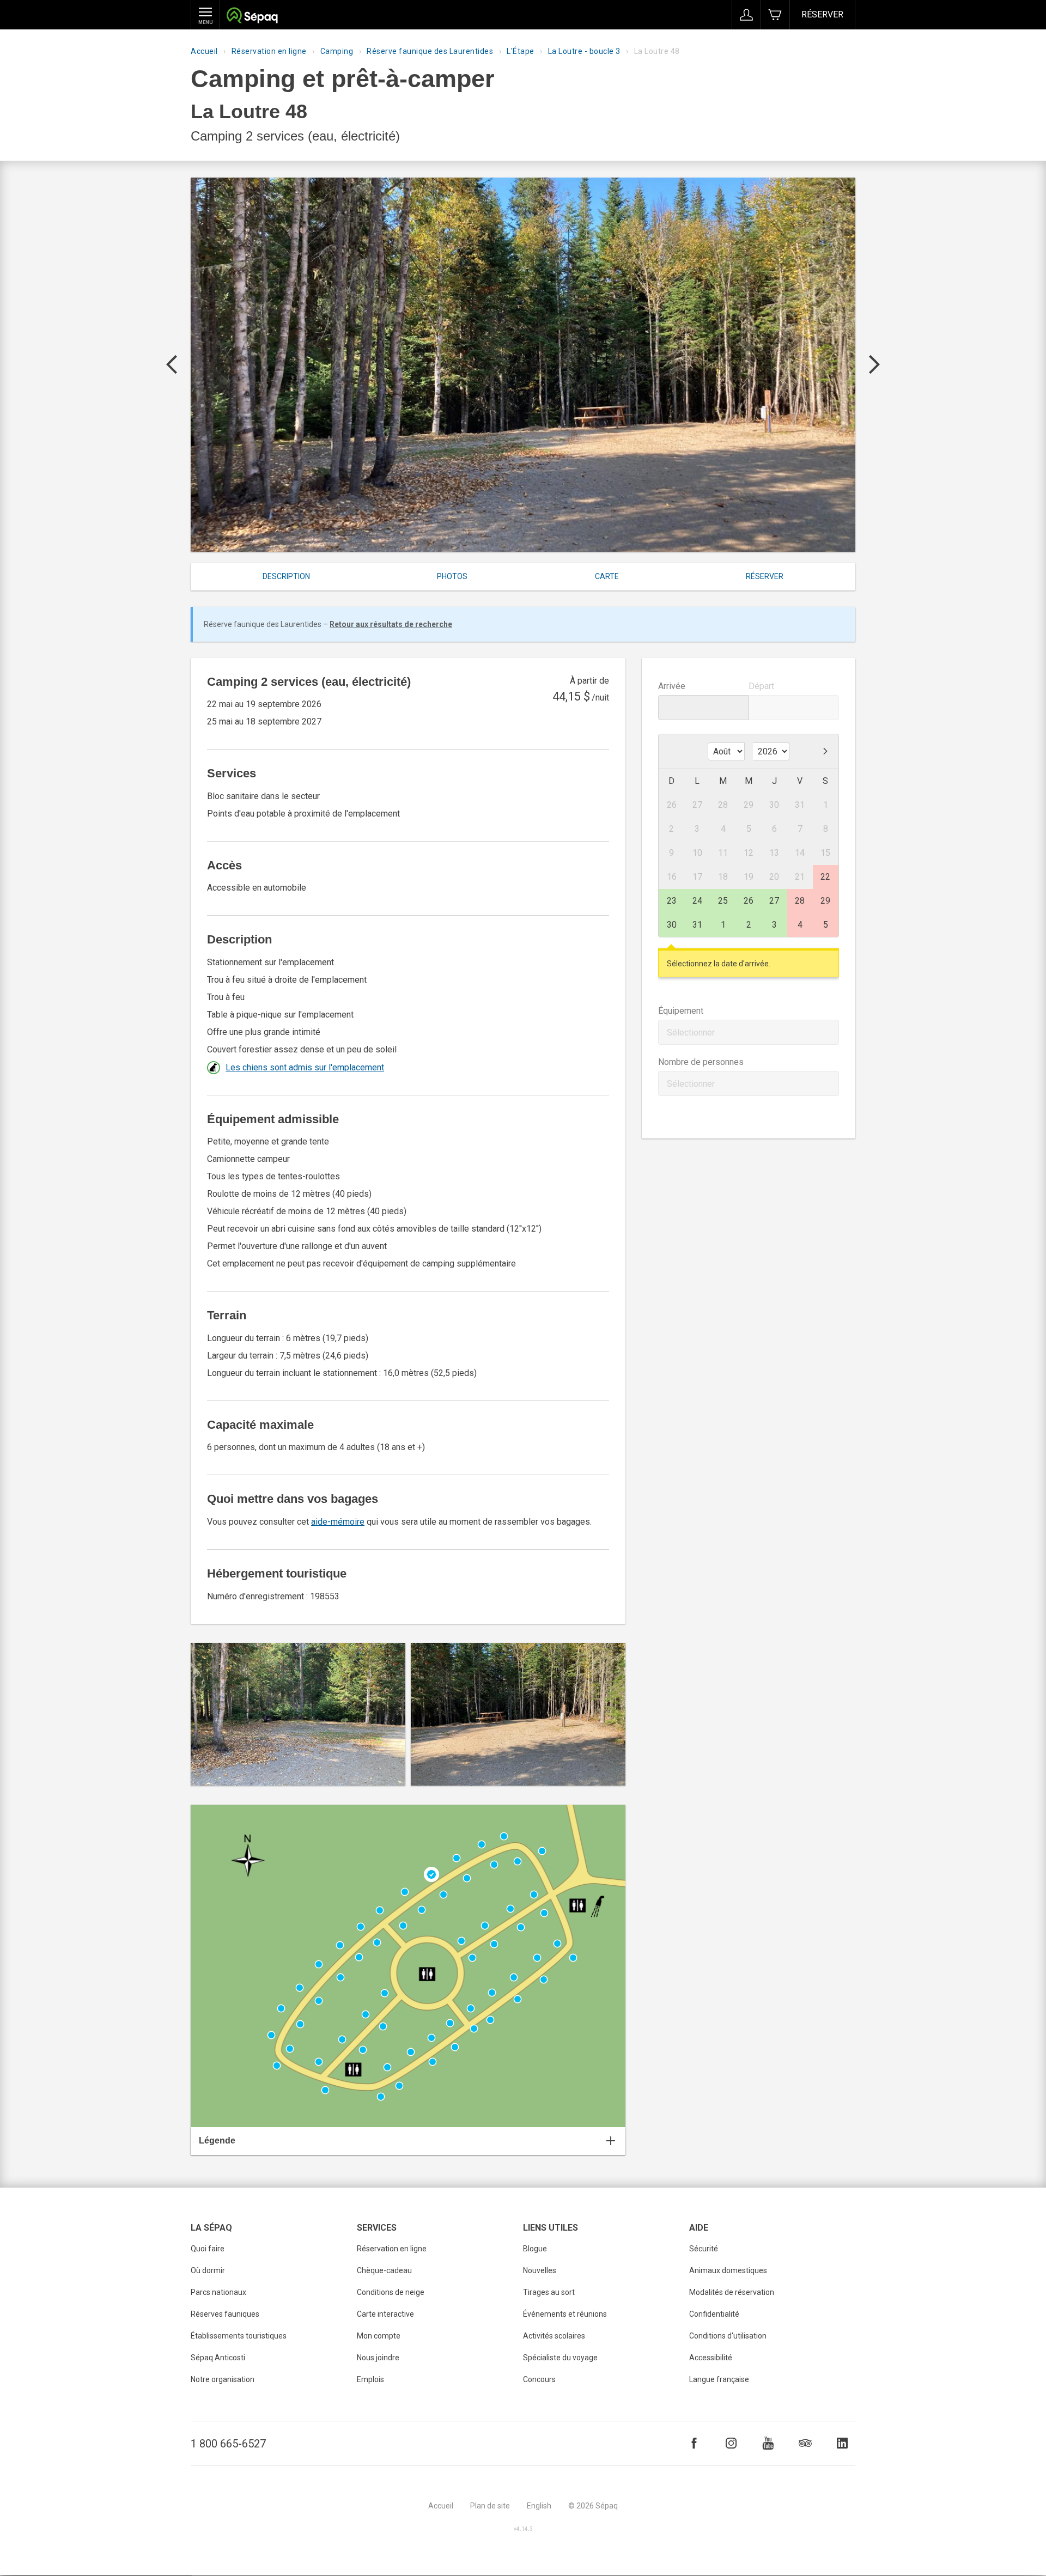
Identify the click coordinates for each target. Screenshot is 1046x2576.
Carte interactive (385, 2314)
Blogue (535, 2249)
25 (723, 901)
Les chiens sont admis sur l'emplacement (305, 1067)
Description (286, 576)
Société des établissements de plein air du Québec (252, 17)
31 (697, 925)
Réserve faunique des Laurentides (430, 51)
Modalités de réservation (732, 2292)
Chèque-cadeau (384, 2270)
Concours (539, 2379)
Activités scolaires (554, 2336)
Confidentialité (714, 2314)
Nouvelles (540, 2270)
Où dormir (208, 2270)
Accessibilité (711, 2358)
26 (749, 901)
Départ (761, 686)
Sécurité (704, 2249)
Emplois (370, 2379)
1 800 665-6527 (228, 2444)
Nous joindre (378, 2358)
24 (697, 901)
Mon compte (379, 2336)
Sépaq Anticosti (218, 2358)
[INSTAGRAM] (731, 2443)
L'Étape (521, 51)
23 (672, 901)
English (539, 2506)
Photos (452, 576)
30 (672, 925)
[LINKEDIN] (842, 2443)
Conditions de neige (391, 2292)
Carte (607, 576)
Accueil (204, 51)
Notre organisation (223, 2379)
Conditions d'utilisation (728, 2336)
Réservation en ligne (269, 51)
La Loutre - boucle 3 (584, 51)
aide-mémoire (338, 1522)
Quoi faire (208, 2249)
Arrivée (672, 686)
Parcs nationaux (218, 2292)
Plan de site (490, 2506)
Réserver (822, 14)
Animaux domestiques (728, 2270)
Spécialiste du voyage (560, 2358)
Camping (337, 51)
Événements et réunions (565, 2314)
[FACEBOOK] (694, 2443)
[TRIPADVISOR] (805, 2443)
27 (774, 901)
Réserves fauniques (225, 2314)
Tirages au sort (549, 2292)
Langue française (719, 2379)
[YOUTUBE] (768, 2443)
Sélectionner (691, 1033)
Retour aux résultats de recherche (391, 624)
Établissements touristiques (239, 2336)
